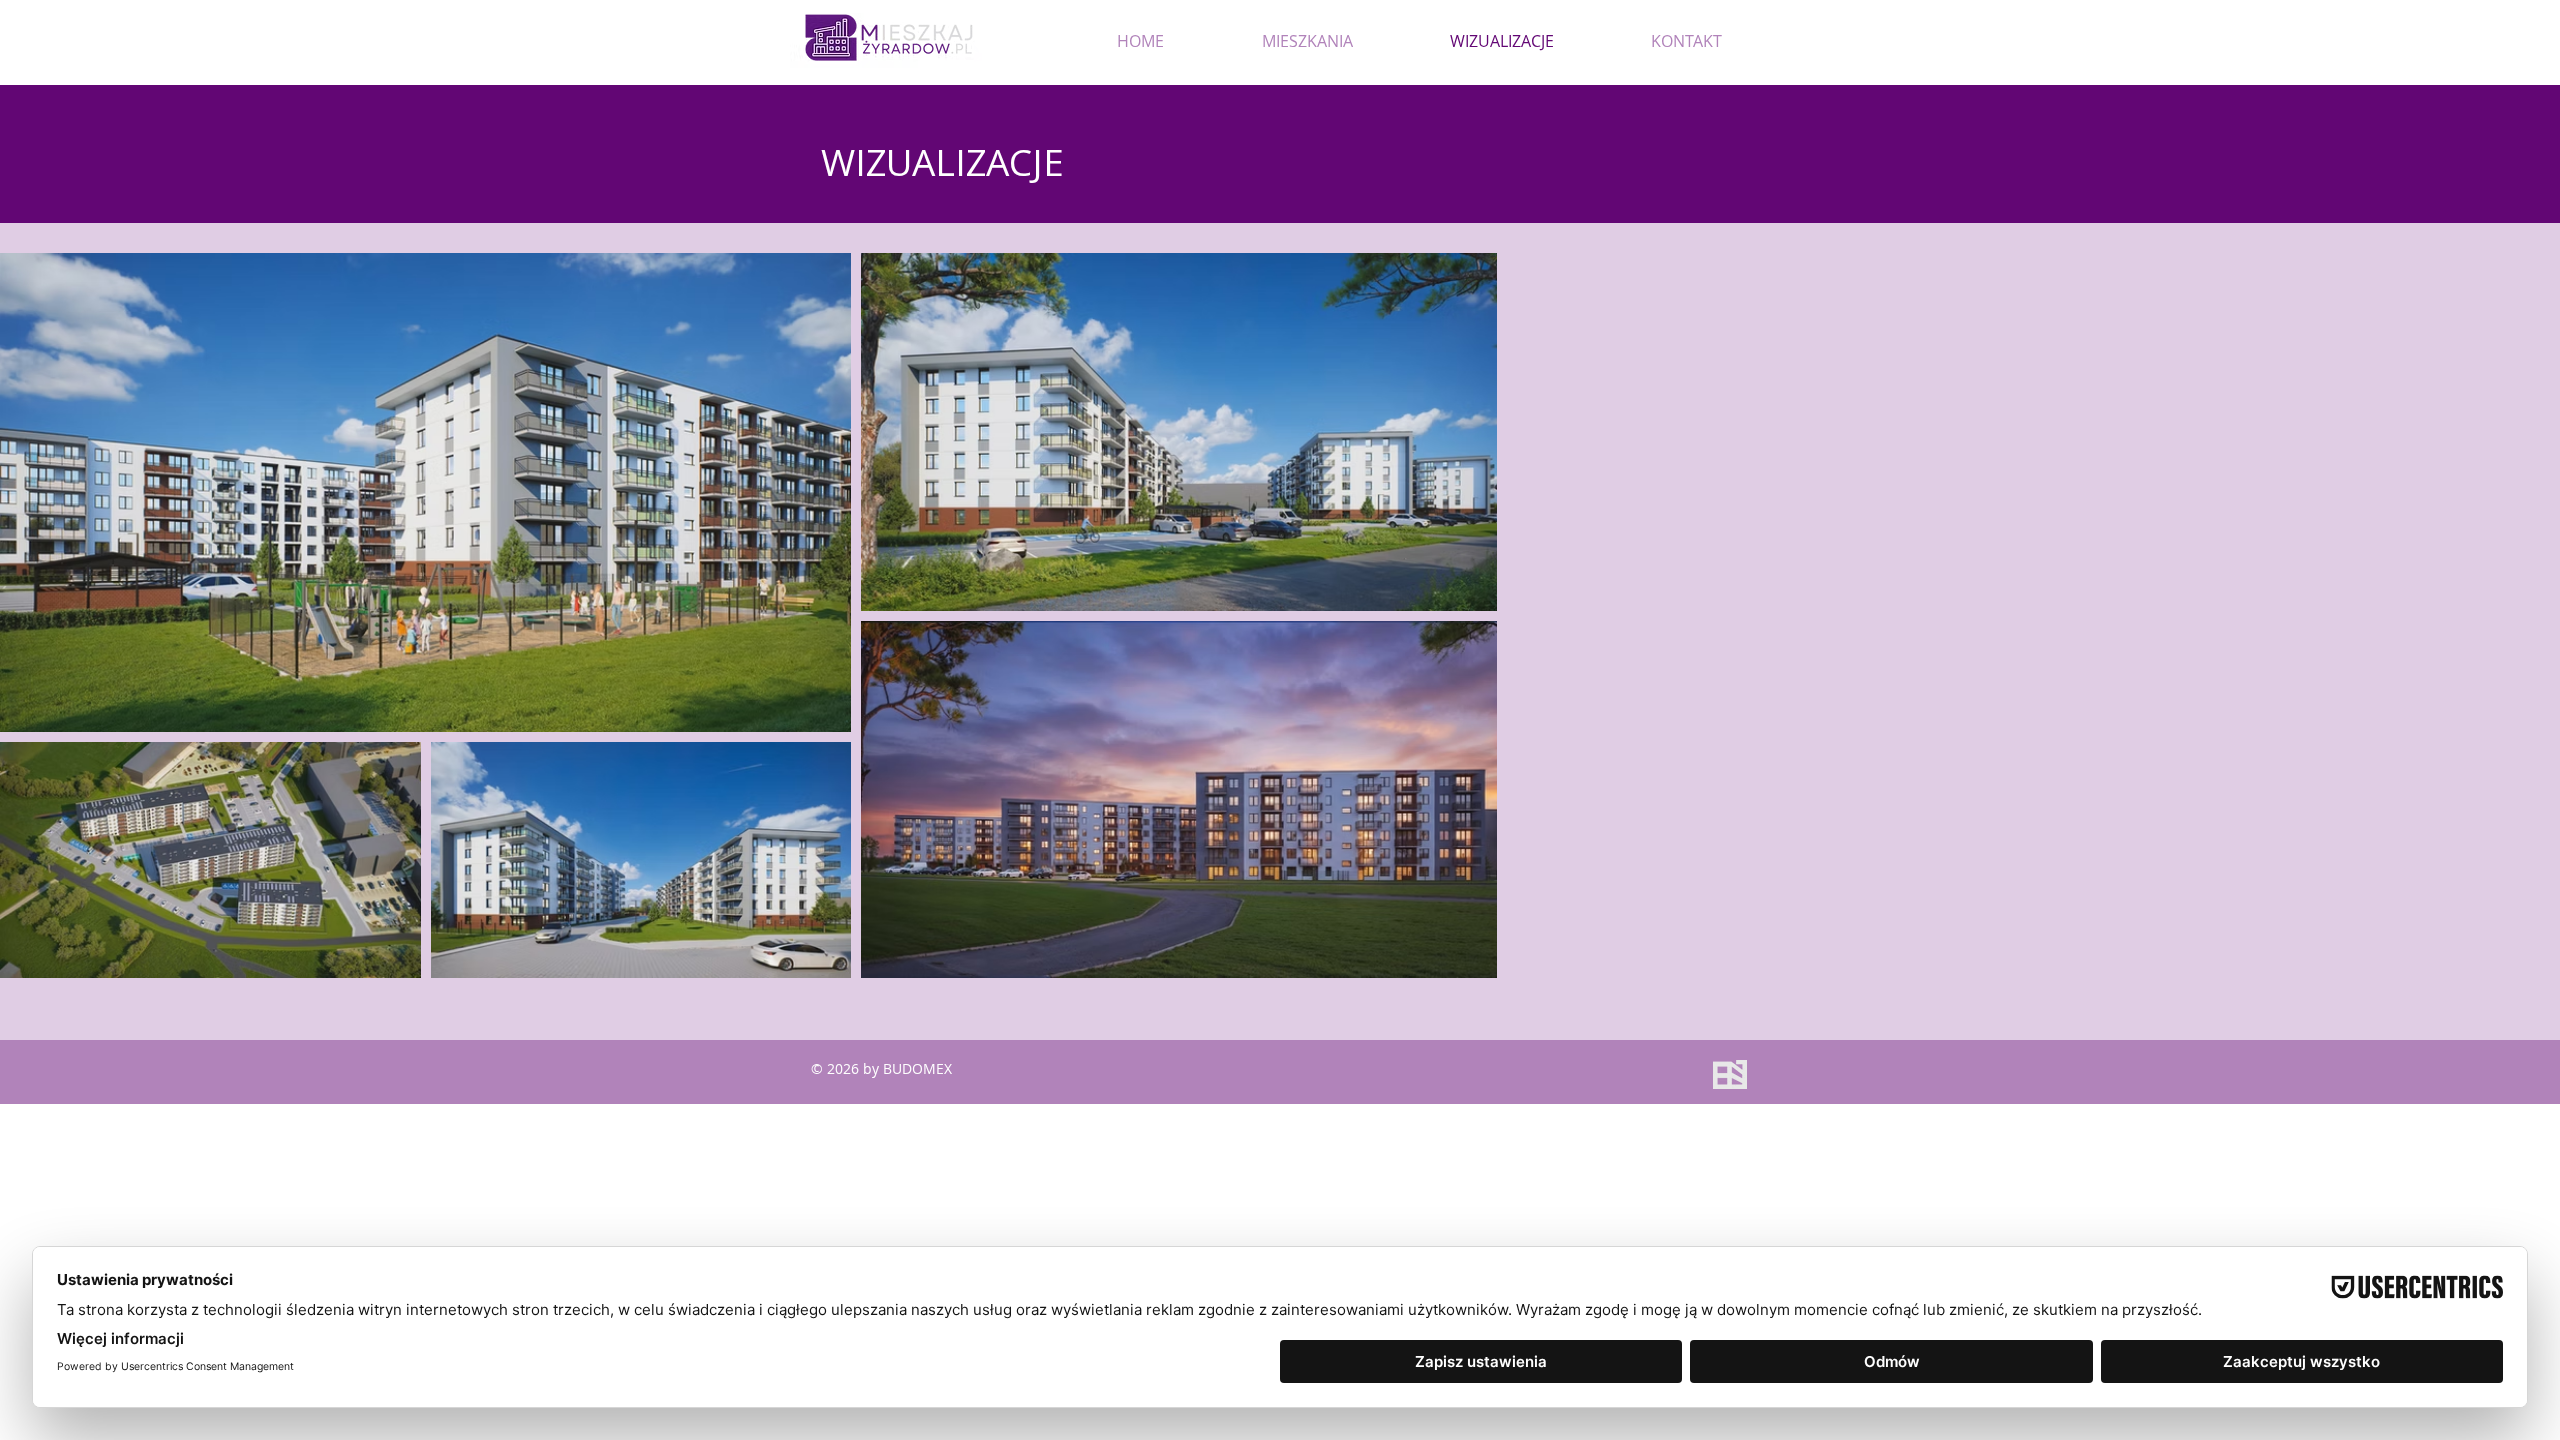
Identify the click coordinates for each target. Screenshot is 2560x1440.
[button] (1307, 41)
